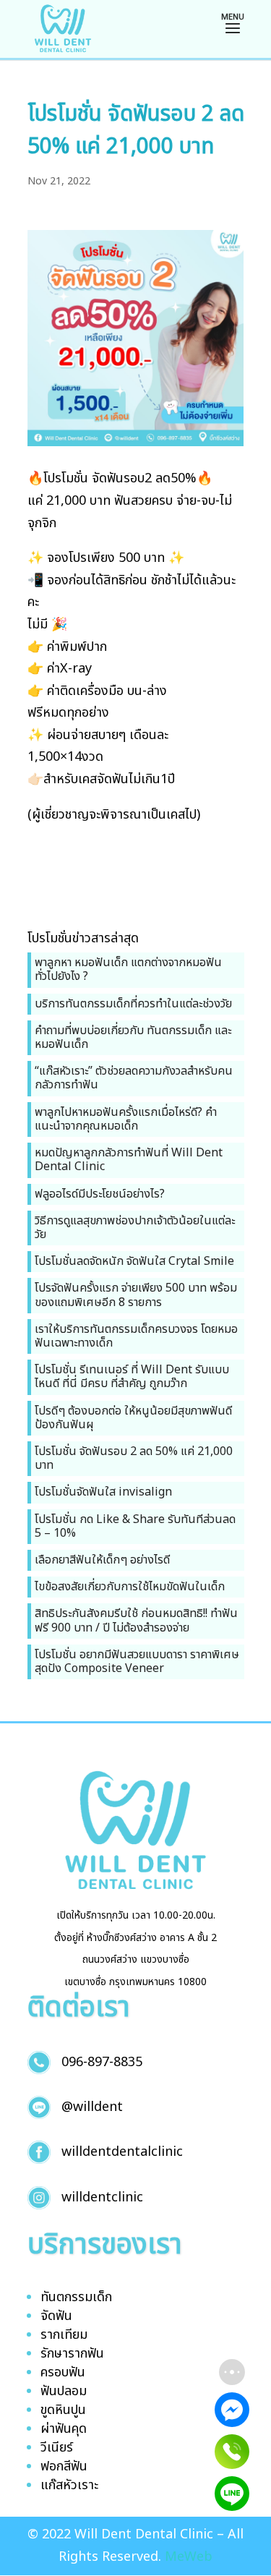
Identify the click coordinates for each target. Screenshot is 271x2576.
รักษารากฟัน (72, 2354)
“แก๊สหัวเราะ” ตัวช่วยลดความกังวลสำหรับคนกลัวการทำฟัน (134, 1078)
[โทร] (232, 2452)
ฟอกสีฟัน (64, 2466)
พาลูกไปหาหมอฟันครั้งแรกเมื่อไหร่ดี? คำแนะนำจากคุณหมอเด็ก (126, 1119)
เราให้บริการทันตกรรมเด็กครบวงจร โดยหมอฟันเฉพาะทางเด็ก (136, 1336)
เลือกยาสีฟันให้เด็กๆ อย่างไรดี (102, 1560)
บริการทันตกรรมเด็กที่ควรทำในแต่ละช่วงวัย (133, 1004)
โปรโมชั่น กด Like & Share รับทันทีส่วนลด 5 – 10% (135, 1526)
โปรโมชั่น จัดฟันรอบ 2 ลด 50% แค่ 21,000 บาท (134, 1458)
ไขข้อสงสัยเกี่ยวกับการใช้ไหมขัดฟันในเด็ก (130, 1587)
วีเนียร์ (57, 2448)
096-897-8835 (102, 2062)
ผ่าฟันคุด (64, 2429)
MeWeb (189, 2557)
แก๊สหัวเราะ (69, 2485)
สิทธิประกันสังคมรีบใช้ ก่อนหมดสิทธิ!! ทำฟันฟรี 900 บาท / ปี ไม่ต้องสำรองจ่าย (136, 1620)
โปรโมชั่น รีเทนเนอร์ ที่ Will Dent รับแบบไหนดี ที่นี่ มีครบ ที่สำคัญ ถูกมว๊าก (132, 1377)
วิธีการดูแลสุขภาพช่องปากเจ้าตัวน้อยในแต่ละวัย (135, 1228)
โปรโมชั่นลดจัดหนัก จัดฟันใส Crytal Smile (134, 1261)
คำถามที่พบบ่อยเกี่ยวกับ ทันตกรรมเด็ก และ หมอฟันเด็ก (133, 1037)
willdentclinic (102, 2197)
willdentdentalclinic (122, 2152)
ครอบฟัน (63, 2372)
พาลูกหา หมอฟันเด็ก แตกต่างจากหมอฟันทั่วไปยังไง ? (128, 969)
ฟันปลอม (64, 2391)
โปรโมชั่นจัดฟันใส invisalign (103, 1492)
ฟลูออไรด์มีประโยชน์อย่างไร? (100, 1194)
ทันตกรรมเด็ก (76, 2297)
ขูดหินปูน (63, 2410)
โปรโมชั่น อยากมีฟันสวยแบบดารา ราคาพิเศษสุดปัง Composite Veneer (137, 1662)
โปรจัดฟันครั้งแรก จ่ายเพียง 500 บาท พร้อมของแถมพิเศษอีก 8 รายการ (136, 1295)
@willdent (92, 2107)
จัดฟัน (56, 2316)
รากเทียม (64, 2335)
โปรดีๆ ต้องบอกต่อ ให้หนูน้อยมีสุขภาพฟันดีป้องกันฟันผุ (133, 1418)
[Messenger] (232, 2410)
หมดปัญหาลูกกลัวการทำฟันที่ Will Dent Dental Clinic (129, 1160)
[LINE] (232, 2494)
